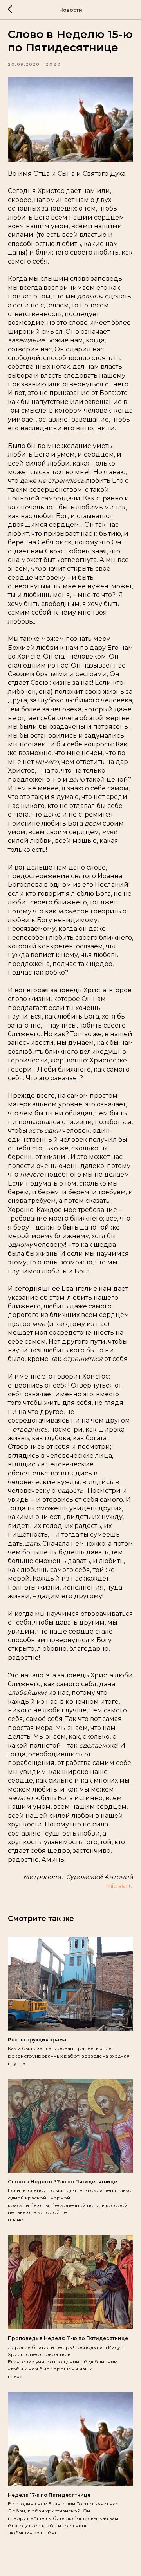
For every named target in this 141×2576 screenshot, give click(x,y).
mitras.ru (119, 1886)
